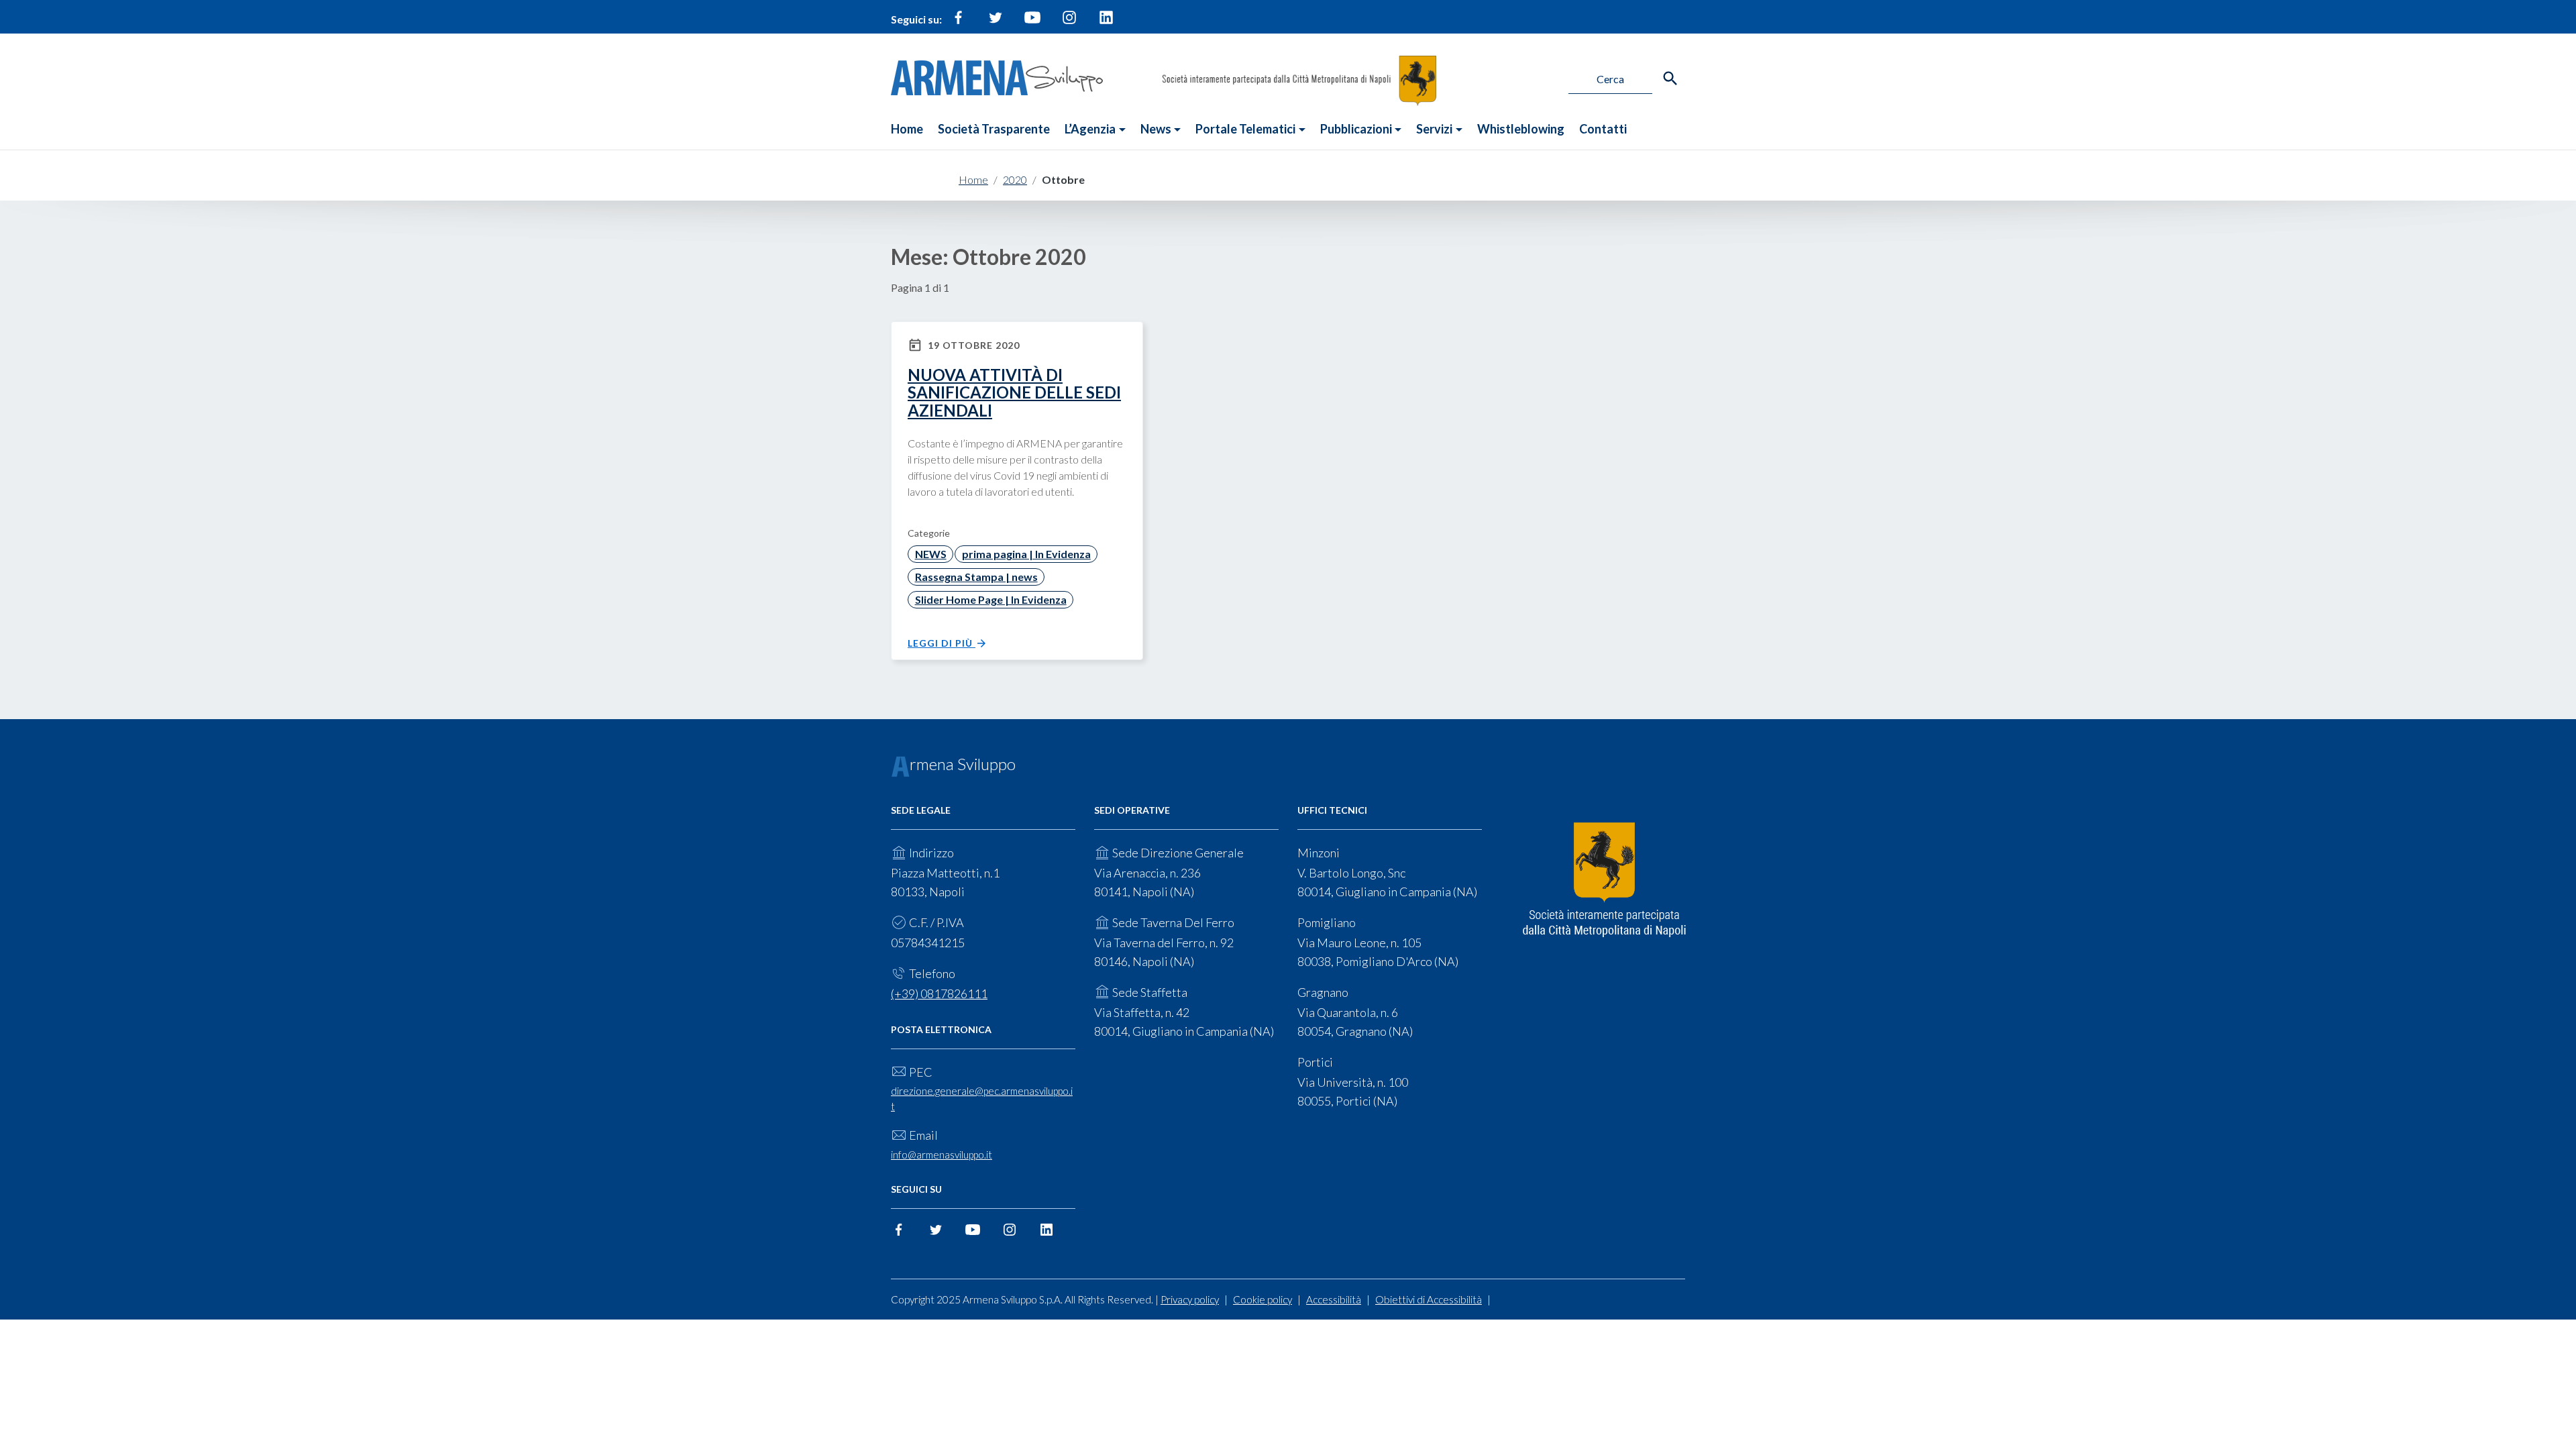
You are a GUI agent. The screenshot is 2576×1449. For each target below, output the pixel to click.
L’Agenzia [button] (1090, 129)
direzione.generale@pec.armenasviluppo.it (982, 1098)
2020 (1015, 179)
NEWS (931, 554)
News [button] (1156, 129)
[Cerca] (1670, 78)
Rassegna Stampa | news (976, 577)
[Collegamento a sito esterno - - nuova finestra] (1604, 880)
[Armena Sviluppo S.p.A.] (997, 76)
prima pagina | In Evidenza (1026, 554)
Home (907, 129)
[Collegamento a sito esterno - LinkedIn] (1106, 23)
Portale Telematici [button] (1245, 129)
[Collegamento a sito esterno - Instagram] (1069, 23)
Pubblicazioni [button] (1356, 129)
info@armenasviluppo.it (942, 1155)
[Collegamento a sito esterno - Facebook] (959, 23)
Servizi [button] (1434, 129)
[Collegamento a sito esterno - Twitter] (996, 23)
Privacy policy (1190, 1299)
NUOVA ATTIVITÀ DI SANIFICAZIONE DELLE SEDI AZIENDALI (1014, 392)
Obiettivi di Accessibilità (1429, 1299)
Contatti (1603, 129)
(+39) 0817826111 (939, 994)
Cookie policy (1263, 1299)
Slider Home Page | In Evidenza (991, 599)
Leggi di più (942, 643)
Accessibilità (1334, 1299)
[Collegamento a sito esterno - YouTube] (1032, 23)
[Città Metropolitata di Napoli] (1299, 79)
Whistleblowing (1521, 129)
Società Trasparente (994, 129)
